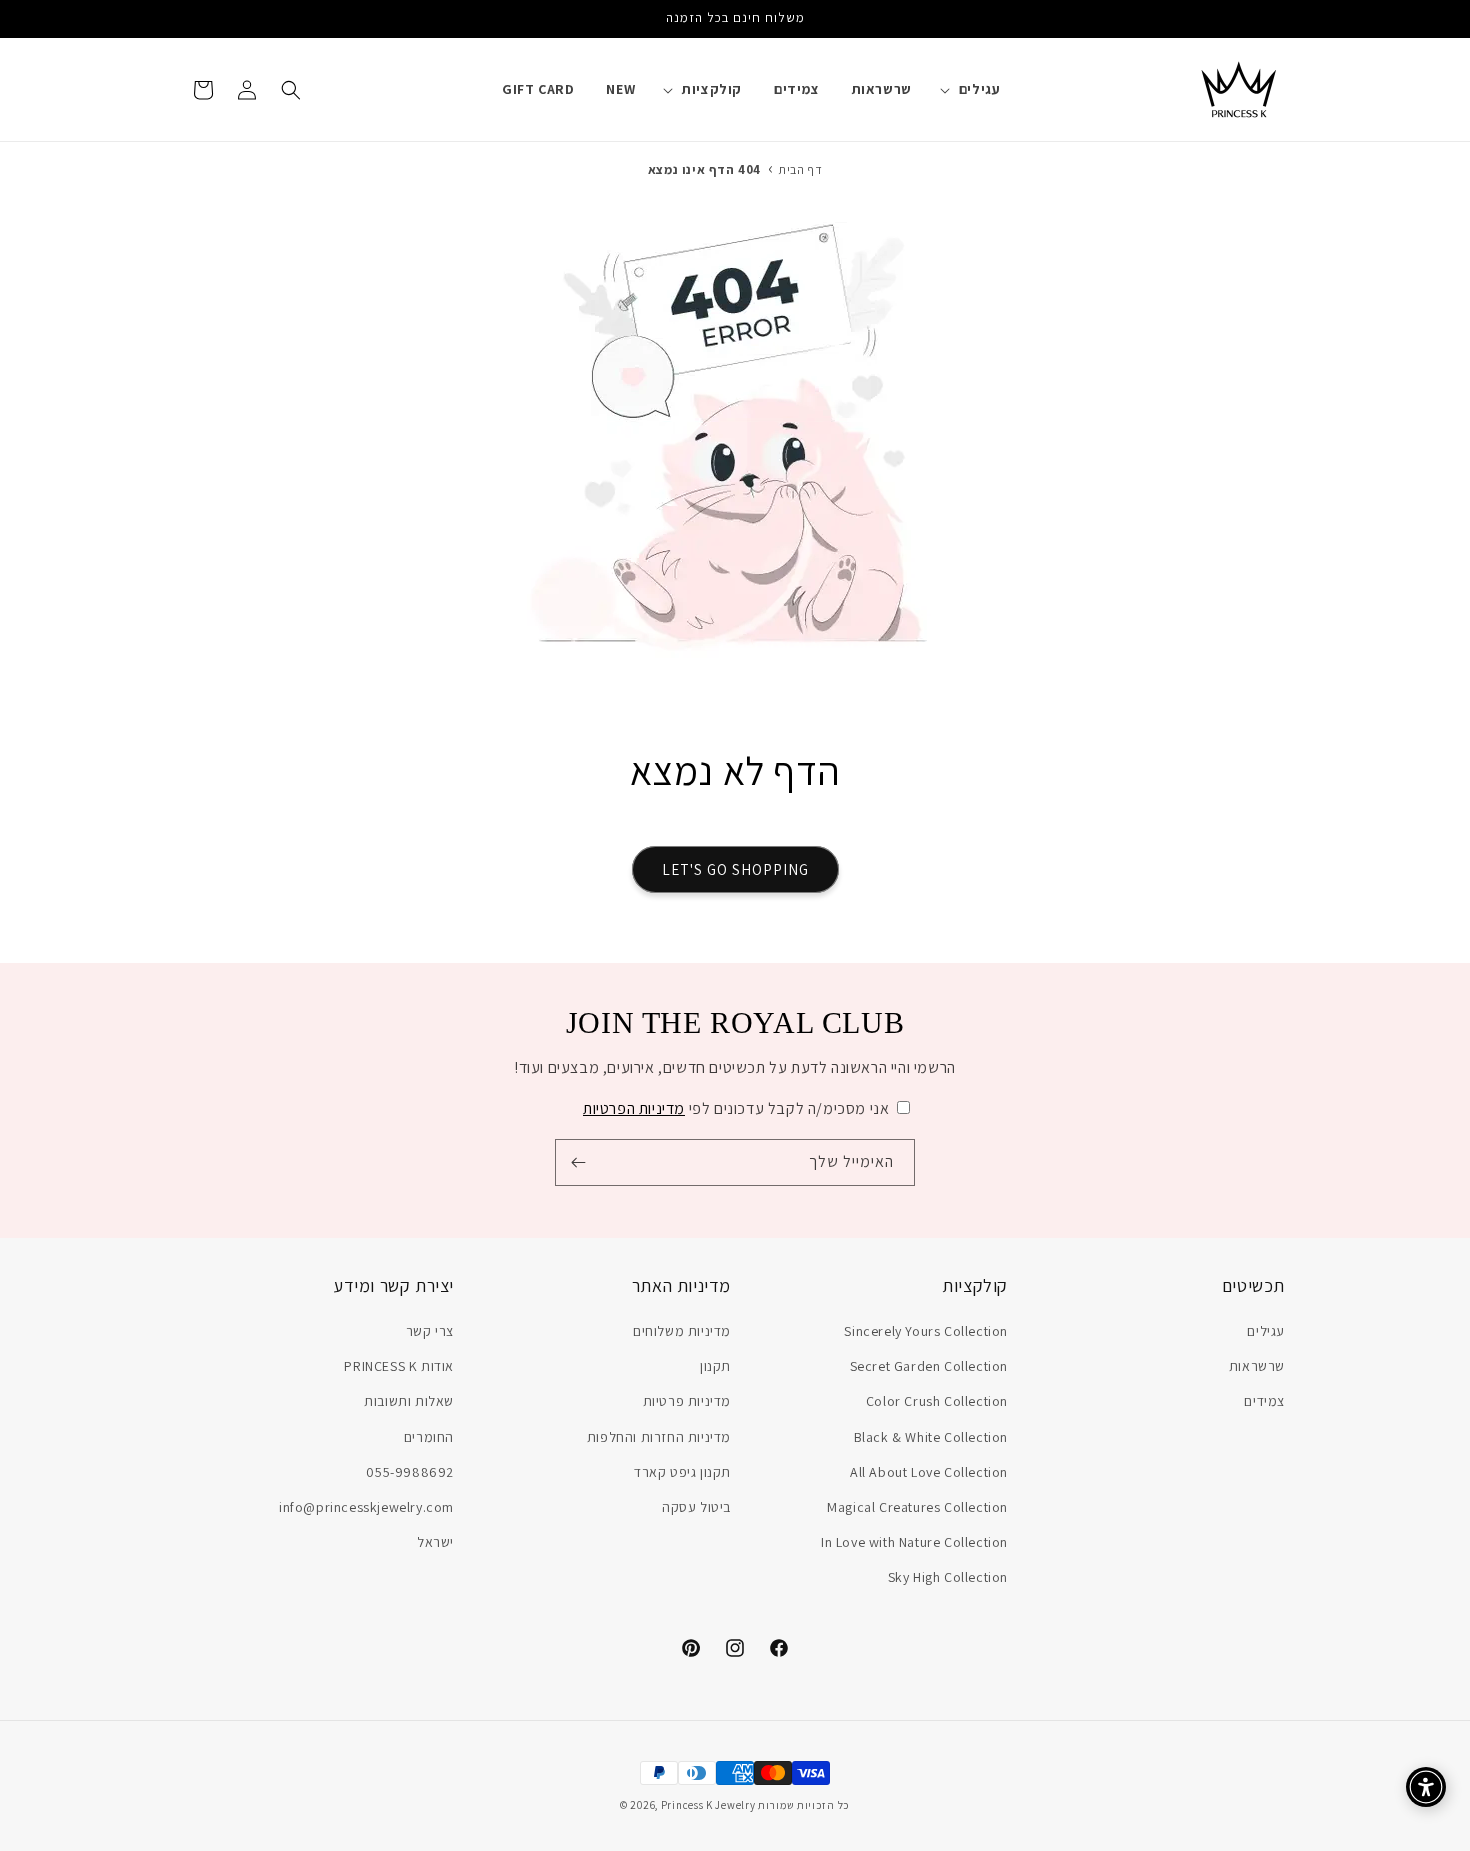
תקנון (715, 1367)
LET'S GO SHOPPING (735, 869)
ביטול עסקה (696, 1507)
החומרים (429, 1437)
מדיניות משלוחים (682, 1331)
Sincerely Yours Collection (926, 1331)
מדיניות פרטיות (687, 1402)
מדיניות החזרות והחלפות (659, 1437)
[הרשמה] (578, 1162)
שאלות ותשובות (409, 1402)
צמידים (1264, 1402)
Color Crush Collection (937, 1402)
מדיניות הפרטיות (634, 1108)
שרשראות (1257, 1367)
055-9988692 (410, 1472)
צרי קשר (430, 1331)
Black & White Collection (931, 1437)
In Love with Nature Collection (914, 1543)
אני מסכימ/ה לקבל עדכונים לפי (736, 1108)
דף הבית (800, 169)
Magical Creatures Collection (917, 1507)
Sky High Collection (948, 1578)
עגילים (1266, 1331)
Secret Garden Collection (929, 1367)
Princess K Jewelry (708, 1805)
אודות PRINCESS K (399, 1367)
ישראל (435, 1543)
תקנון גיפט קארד (682, 1472)
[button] (976, 89)
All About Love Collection (929, 1472)
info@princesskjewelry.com (366, 1507)
